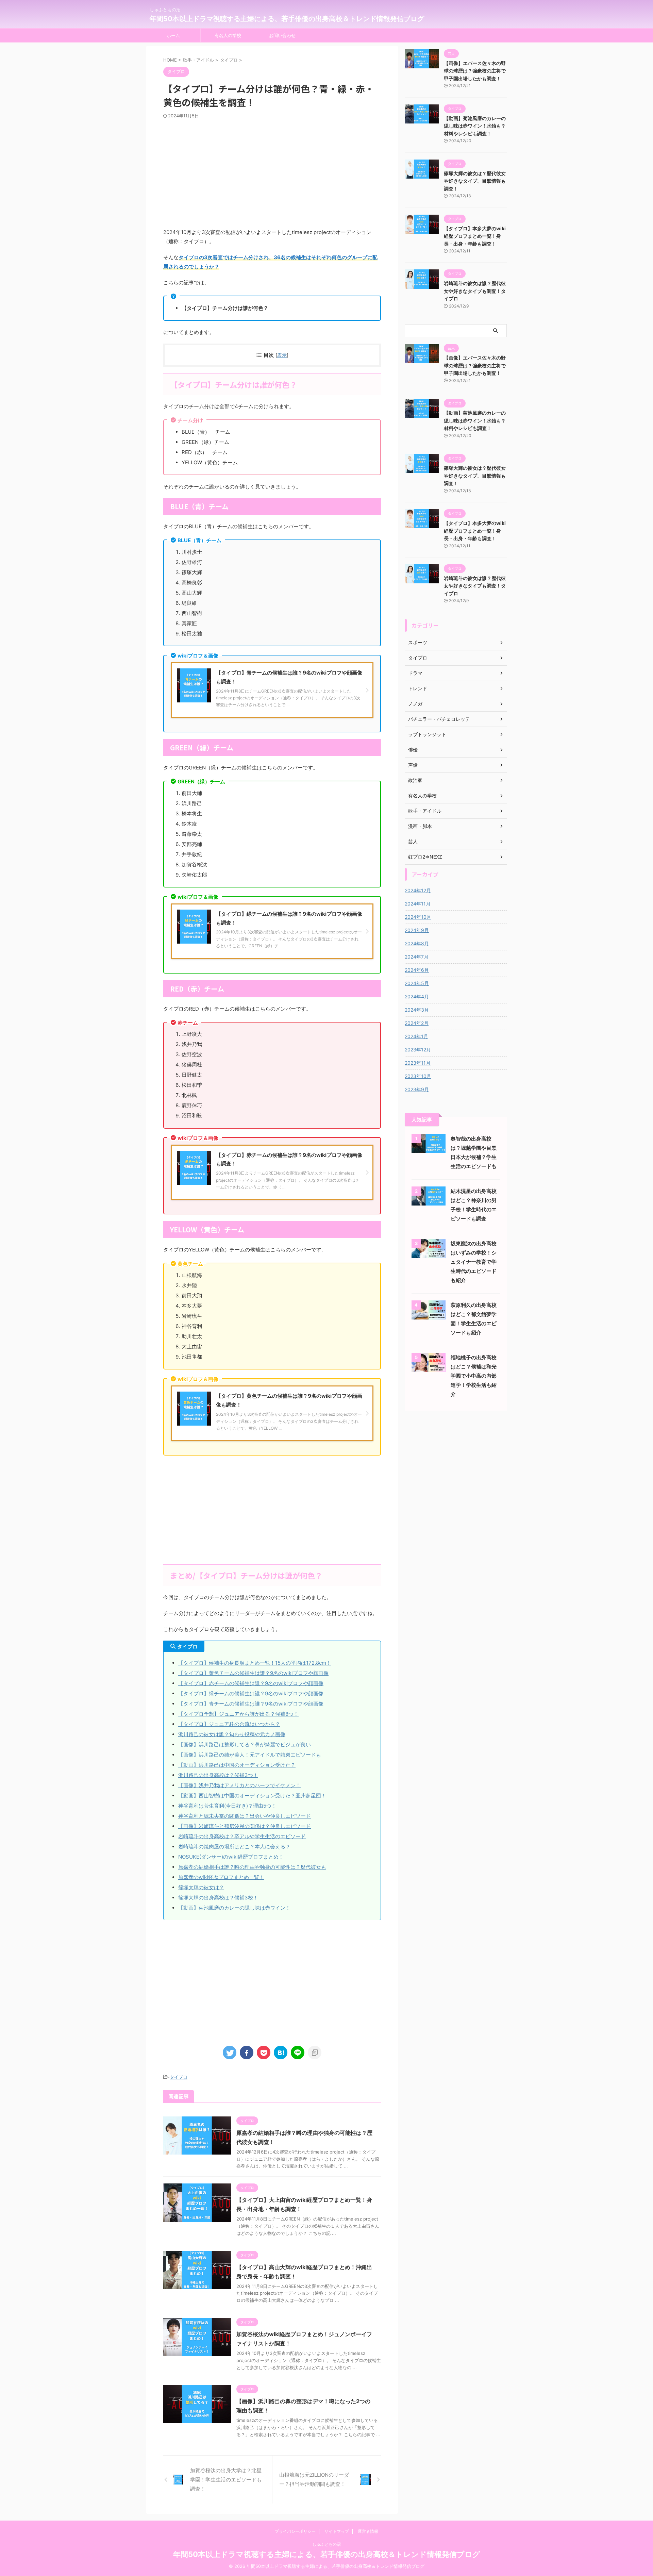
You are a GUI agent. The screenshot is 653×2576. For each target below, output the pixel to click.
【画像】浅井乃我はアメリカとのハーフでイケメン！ (239, 1785)
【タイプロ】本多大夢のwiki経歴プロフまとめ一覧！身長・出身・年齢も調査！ (475, 236)
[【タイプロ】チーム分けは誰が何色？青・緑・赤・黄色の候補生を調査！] (281, 2053)
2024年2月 (417, 1023)
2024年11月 (418, 904)
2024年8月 (417, 943)
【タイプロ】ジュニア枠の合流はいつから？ (229, 1724)
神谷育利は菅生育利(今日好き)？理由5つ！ (227, 1806)
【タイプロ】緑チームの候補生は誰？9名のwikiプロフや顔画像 (251, 1693)
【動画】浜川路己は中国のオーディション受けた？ (237, 1765)
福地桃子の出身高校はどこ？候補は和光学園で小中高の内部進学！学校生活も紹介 (474, 1376)
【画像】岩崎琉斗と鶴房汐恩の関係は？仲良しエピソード (245, 1826)
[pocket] (264, 2053)
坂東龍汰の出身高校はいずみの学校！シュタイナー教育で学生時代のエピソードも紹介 (474, 1262)
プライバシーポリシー (295, 2531)
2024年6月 (417, 970)
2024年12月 (418, 890)
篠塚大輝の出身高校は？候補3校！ (218, 1898)
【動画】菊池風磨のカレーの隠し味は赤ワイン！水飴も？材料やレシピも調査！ (475, 126)
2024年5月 (417, 983)
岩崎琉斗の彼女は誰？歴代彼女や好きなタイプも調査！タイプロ (475, 291)
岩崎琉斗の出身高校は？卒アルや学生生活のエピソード (242, 1836)
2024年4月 (417, 996)
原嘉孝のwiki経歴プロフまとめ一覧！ (221, 1877)
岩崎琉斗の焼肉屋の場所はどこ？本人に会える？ (234, 1847)
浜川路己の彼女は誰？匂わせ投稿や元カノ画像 (232, 1734)
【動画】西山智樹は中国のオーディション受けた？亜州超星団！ (252, 1796)
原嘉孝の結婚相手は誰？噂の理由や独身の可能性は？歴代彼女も (252, 1867)
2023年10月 (418, 1076)
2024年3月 (417, 1010)
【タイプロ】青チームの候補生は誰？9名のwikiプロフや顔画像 (251, 1704)
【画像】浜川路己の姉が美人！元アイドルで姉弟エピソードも (250, 1755)
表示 (282, 355)
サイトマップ (337, 2531)
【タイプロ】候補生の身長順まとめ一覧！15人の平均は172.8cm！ (255, 1663)
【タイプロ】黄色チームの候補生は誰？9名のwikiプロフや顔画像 (253, 1673)
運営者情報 (368, 2531)
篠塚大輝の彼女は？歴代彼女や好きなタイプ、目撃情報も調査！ (475, 181)
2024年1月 (416, 1036)
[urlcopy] (315, 2053)
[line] (298, 2053)
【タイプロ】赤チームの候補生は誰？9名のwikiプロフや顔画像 (251, 1683)
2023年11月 (418, 1063)
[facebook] (247, 2053)
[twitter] (230, 2053)
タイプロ (179, 2077)
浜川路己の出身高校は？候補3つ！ (218, 1775)
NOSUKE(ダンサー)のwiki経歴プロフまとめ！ (231, 1857)
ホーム (173, 35)
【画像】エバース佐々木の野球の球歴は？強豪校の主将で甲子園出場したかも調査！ (475, 71)
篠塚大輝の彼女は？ (201, 1887)
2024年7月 (417, 957)
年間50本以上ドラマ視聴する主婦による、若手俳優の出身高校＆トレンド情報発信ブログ (287, 19)
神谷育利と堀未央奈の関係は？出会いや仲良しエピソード (245, 1816)
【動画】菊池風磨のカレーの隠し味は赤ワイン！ (234, 1908)
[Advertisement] (272, 173)
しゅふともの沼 (326, 2544)
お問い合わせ (282, 35)
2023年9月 (417, 1089)
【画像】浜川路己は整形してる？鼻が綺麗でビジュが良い (245, 1744)
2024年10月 (418, 917)
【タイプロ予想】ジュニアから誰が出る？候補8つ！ (238, 1714)
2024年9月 (417, 930)
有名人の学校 (228, 35)
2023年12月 (418, 1050)
